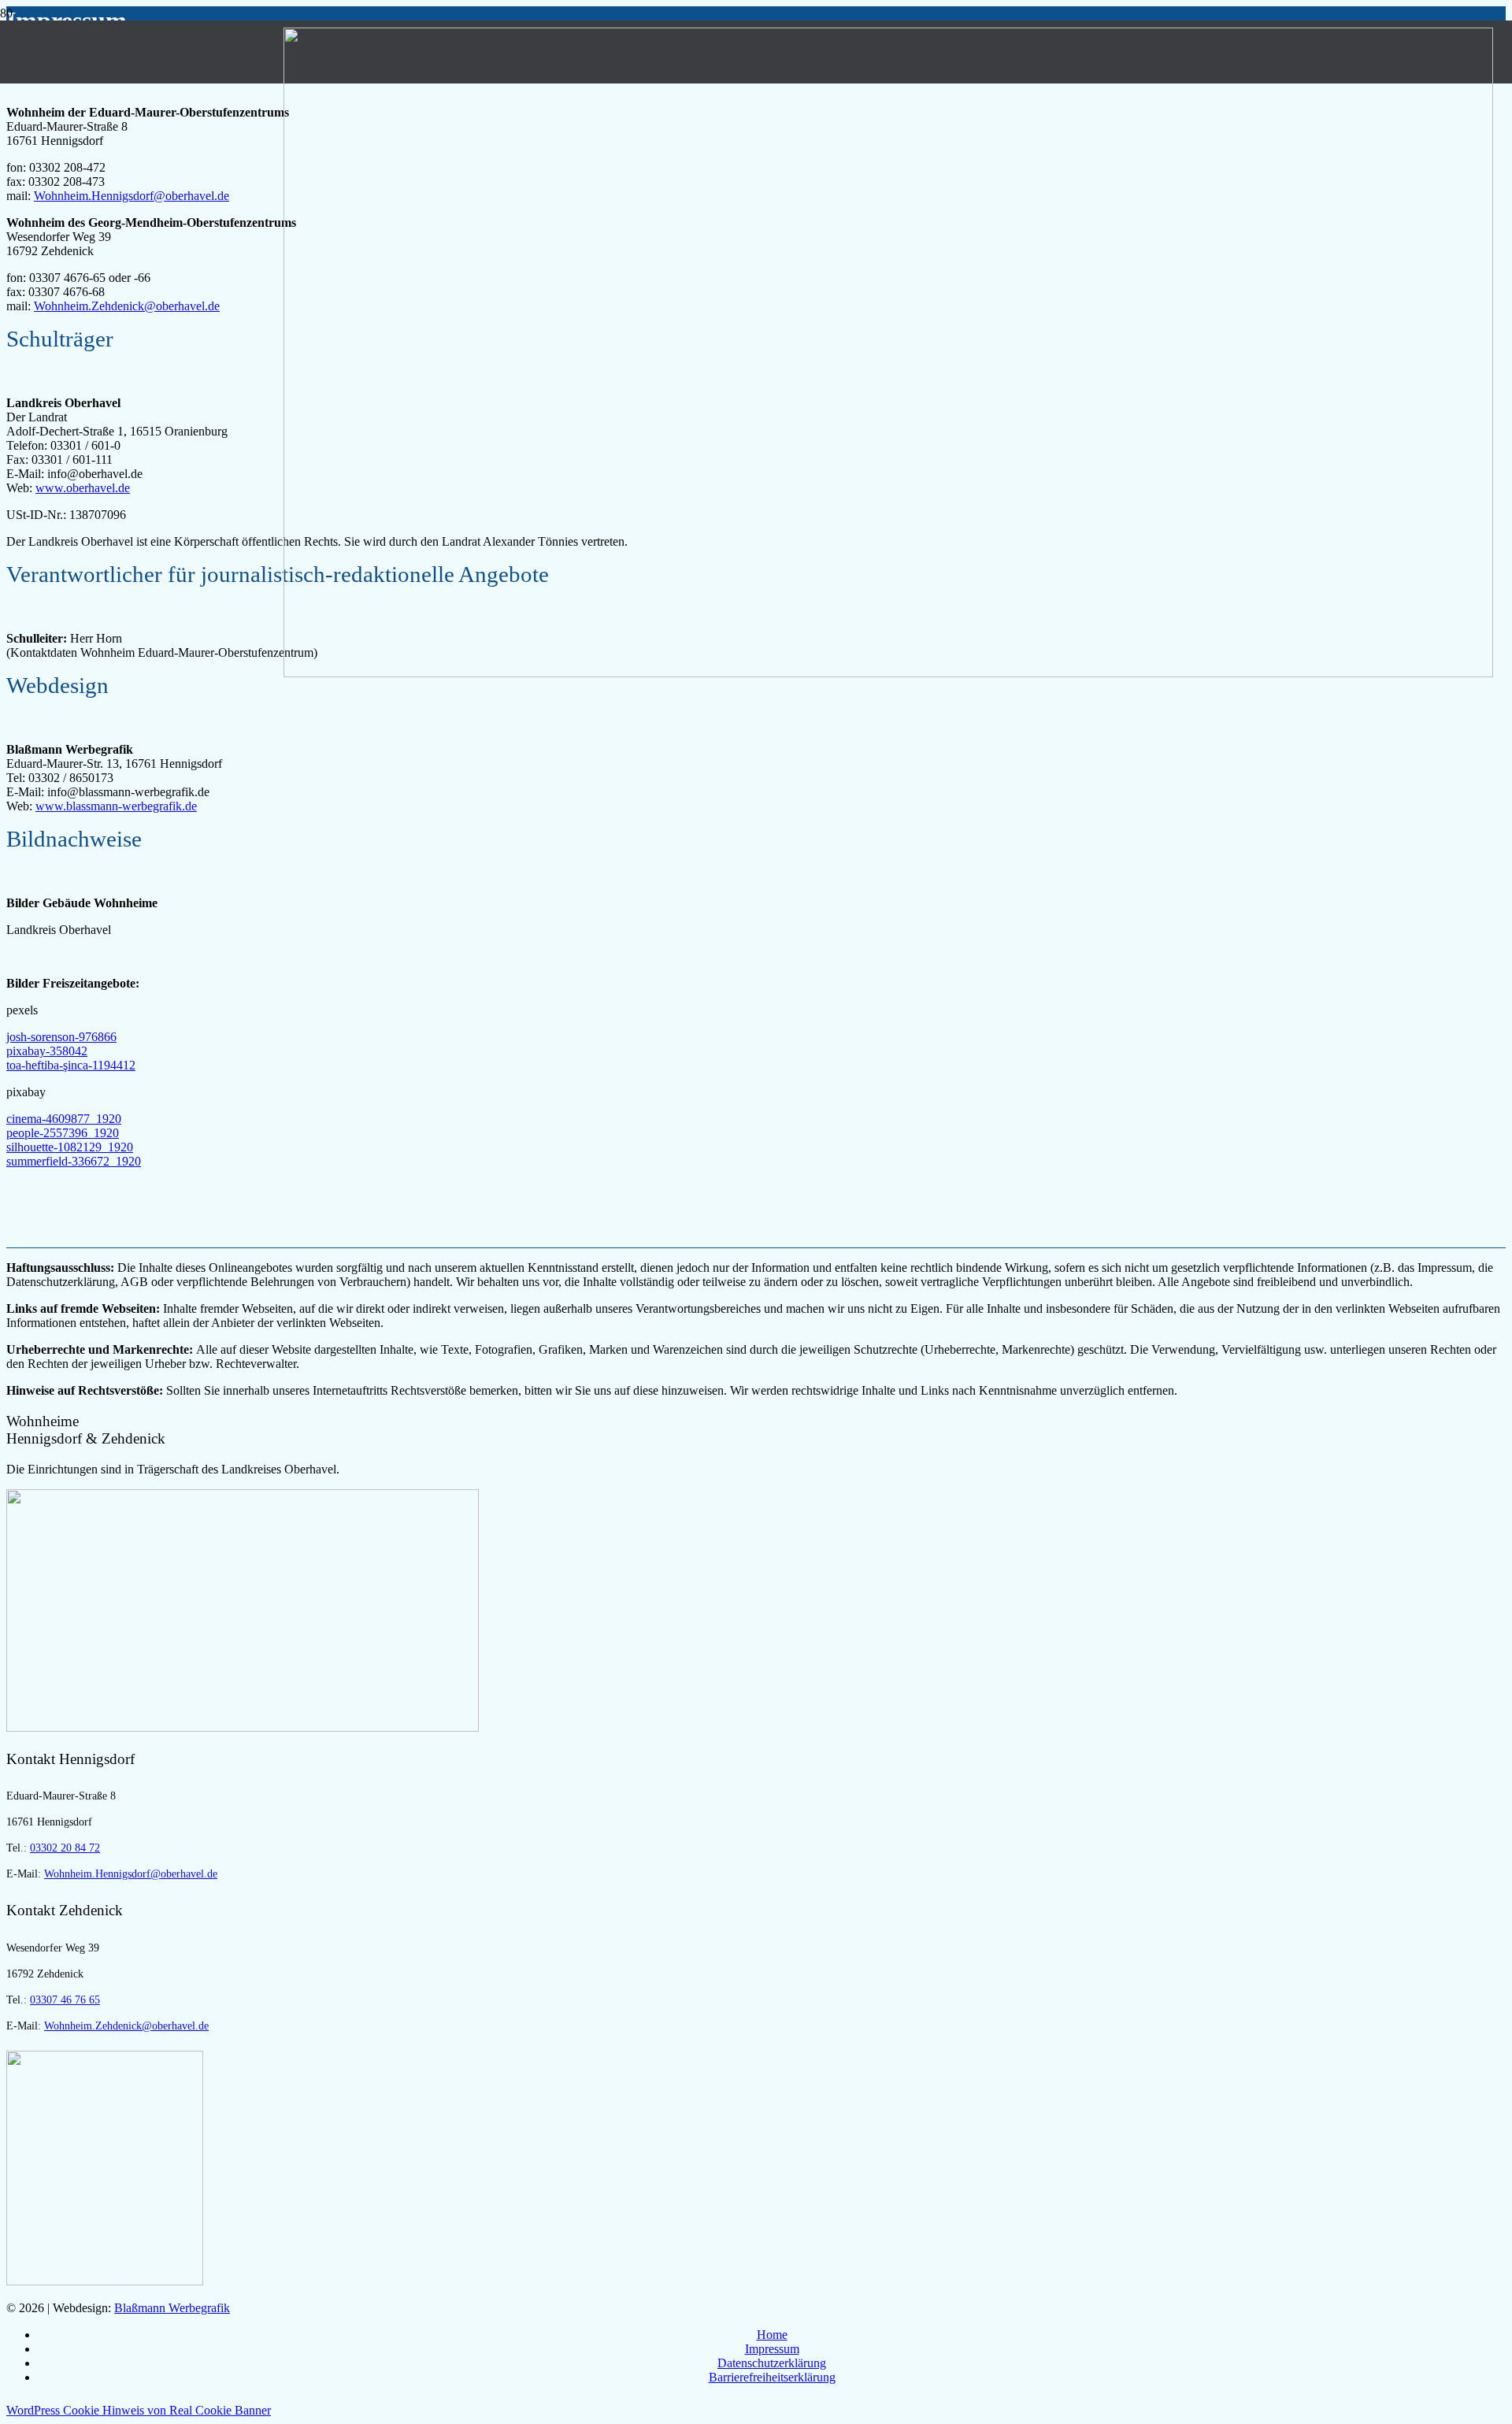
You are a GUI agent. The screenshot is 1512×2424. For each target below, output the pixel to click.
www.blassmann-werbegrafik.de (116, 806)
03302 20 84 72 (65, 1848)
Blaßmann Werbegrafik (172, 2308)
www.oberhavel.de (83, 488)
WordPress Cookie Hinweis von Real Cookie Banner (139, 2410)
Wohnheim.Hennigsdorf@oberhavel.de (132, 196)
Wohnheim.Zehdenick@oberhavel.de (127, 306)
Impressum (772, 2349)
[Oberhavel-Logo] (243, 1727)
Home (772, 2335)
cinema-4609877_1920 (64, 1119)
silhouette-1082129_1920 (70, 1147)
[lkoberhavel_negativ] (888, 673)
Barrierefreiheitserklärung (772, 2377)
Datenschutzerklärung (772, 2363)
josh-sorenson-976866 (61, 1037)
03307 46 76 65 (65, 2000)
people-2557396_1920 (63, 1133)
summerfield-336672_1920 (74, 1161)
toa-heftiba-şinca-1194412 (71, 1065)
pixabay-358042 (47, 1051)
